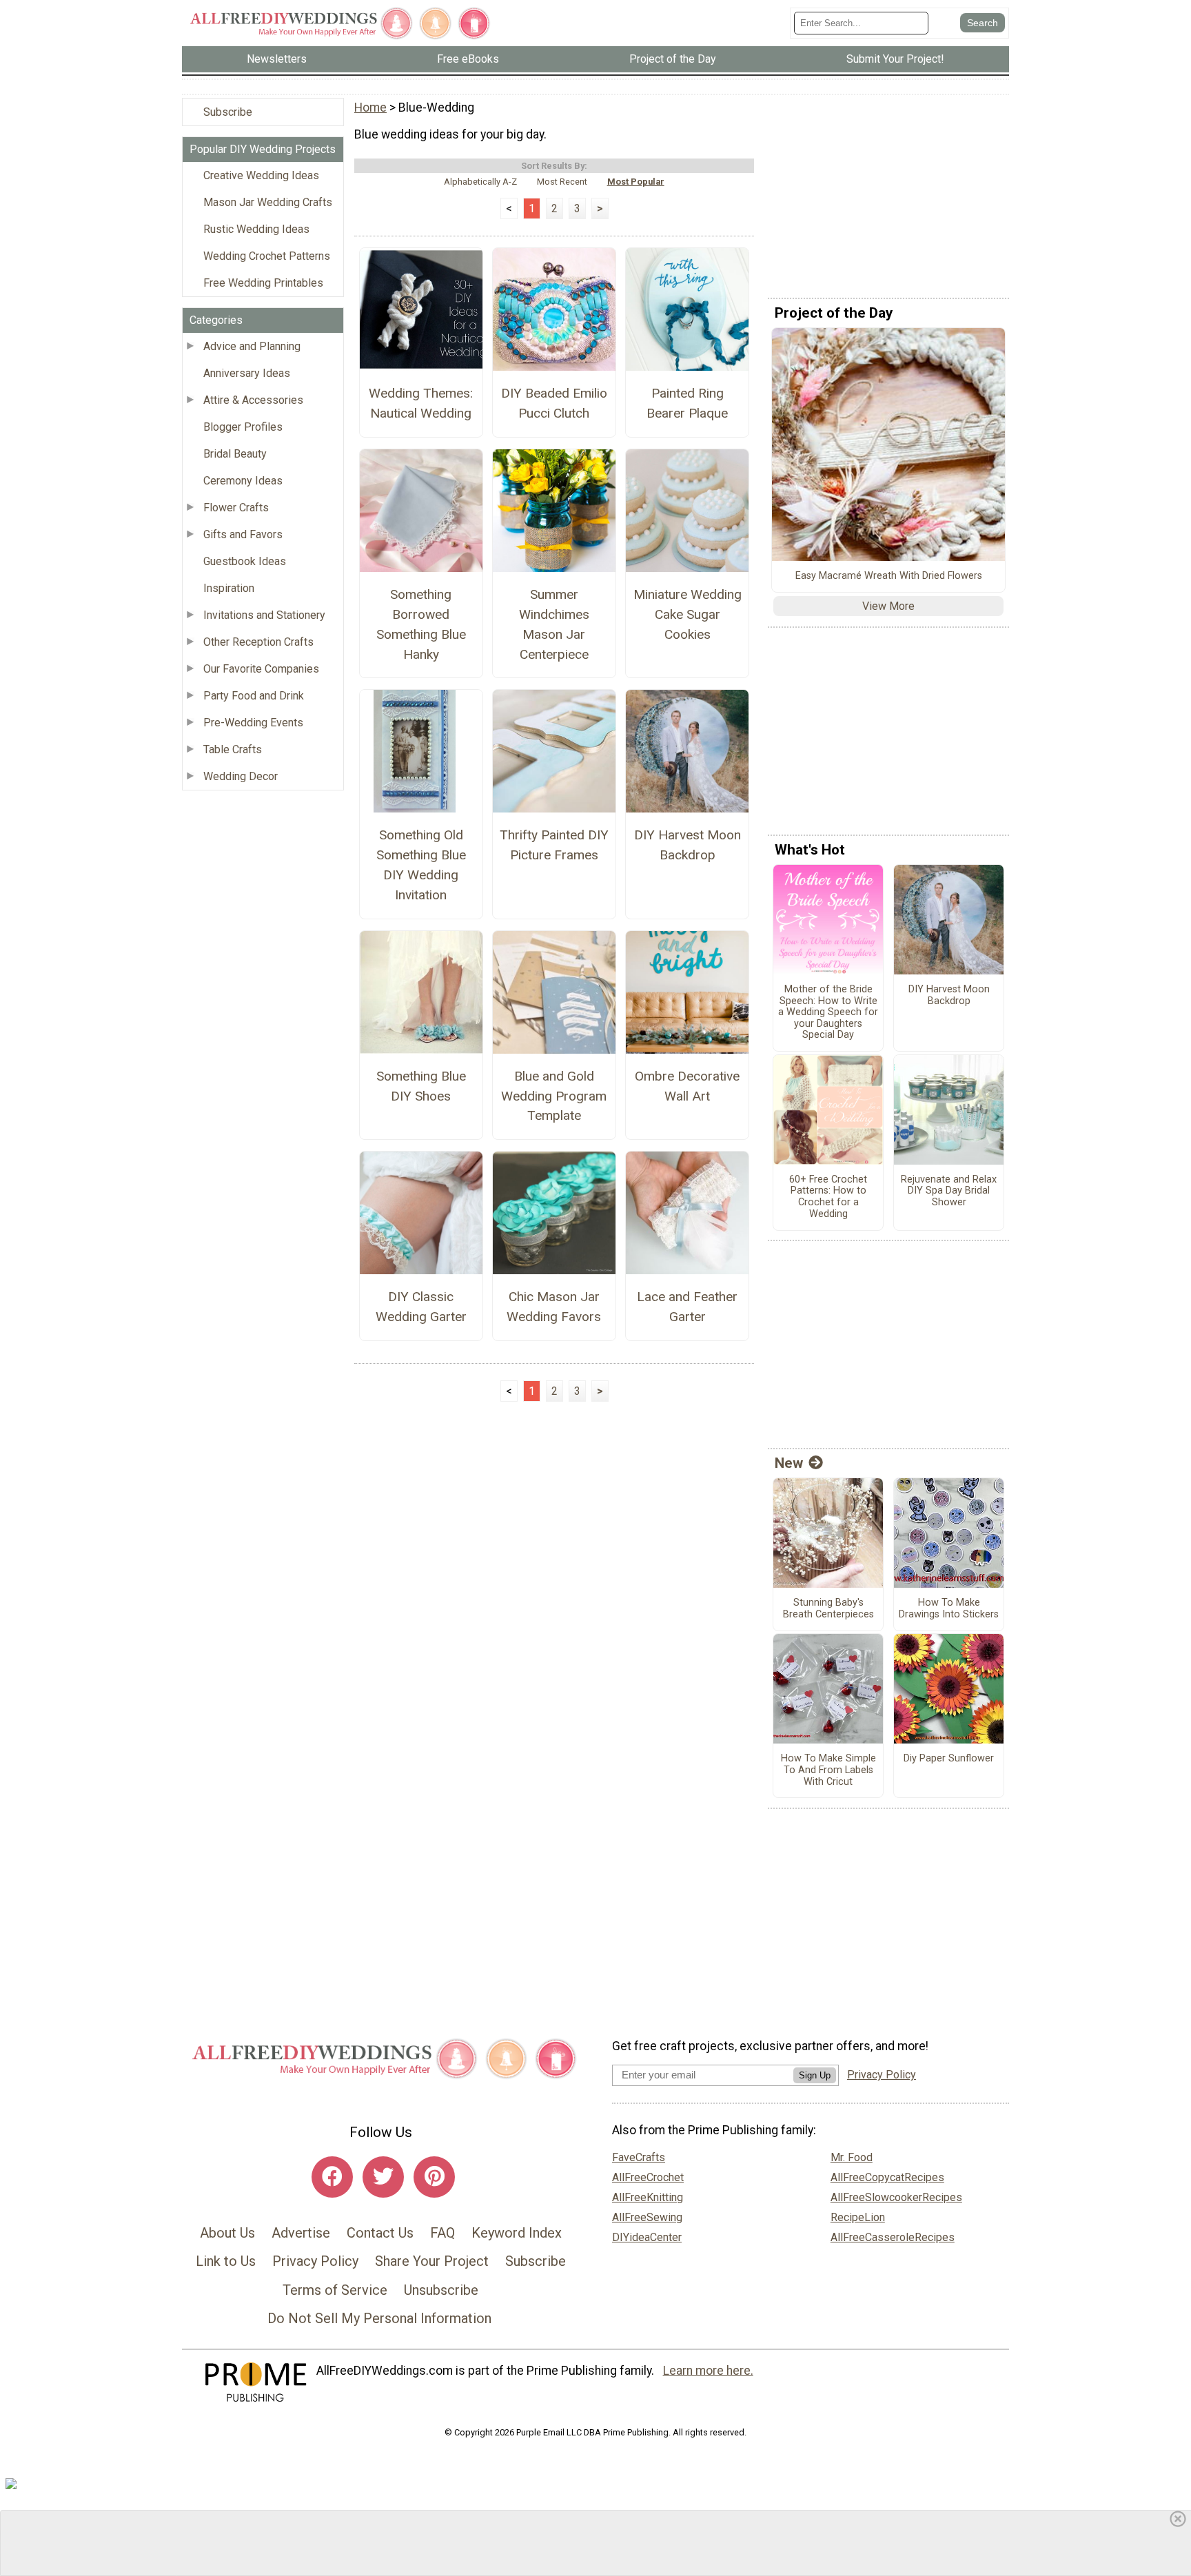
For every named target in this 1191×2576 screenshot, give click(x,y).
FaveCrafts (639, 2157)
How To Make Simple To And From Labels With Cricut (828, 1770)
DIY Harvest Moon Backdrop (688, 845)
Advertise (301, 2233)
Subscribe (228, 112)
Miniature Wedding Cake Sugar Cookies (688, 614)
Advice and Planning (252, 346)
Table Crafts (233, 749)
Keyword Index (517, 2233)
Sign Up (815, 2075)
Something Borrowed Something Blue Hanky (421, 624)
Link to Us (226, 2261)
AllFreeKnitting (648, 2197)
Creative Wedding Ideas (261, 175)
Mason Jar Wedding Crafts (268, 202)
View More (888, 606)
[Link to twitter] (383, 2177)
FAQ (442, 2233)
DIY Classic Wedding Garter (421, 1307)
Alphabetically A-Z (480, 182)
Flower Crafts (236, 508)
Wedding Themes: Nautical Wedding (421, 403)
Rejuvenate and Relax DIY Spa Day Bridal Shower (949, 1191)
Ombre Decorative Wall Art (687, 1086)
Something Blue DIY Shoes (421, 1086)
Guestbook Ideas (245, 561)
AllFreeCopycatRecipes (887, 2177)
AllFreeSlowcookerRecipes (896, 2197)
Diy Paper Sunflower (949, 1759)
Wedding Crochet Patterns (267, 256)
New (789, 1463)
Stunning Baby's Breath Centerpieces (828, 1609)
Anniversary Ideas (247, 373)
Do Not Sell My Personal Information (379, 2318)
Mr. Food (852, 2157)
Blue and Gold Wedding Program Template (554, 1096)
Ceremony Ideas (243, 481)
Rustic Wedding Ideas (256, 229)
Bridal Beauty (235, 454)
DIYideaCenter (647, 2237)
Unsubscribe (441, 2290)
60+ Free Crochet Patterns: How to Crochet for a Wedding (828, 1197)
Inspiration (229, 588)
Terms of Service (335, 2290)
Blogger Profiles (243, 427)
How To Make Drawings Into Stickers (949, 1609)
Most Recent (562, 182)
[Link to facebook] (332, 2177)
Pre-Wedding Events (253, 723)
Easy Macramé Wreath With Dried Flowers (889, 576)
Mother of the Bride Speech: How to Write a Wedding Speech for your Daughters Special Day (828, 1012)
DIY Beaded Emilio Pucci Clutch (554, 403)
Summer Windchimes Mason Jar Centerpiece (554, 624)
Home (370, 108)
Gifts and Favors (243, 534)
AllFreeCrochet (648, 2177)
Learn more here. (708, 2371)
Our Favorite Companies (261, 669)
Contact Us (380, 2233)
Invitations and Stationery (264, 615)
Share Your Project (432, 2261)
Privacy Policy (315, 2261)
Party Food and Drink (254, 696)
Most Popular (636, 182)
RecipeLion (858, 2217)
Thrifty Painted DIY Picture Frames (554, 845)
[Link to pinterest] (434, 2177)
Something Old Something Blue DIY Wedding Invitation (421, 865)
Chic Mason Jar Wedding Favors (554, 1307)
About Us (227, 2233)
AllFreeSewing (647, 2217)
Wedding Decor (241, 776)
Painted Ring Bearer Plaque (687, 403)
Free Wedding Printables (263, 283)
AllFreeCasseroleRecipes (893, 2237)
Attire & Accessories (253, 400)
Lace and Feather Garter (687, 1307)
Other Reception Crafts (258, 642)
